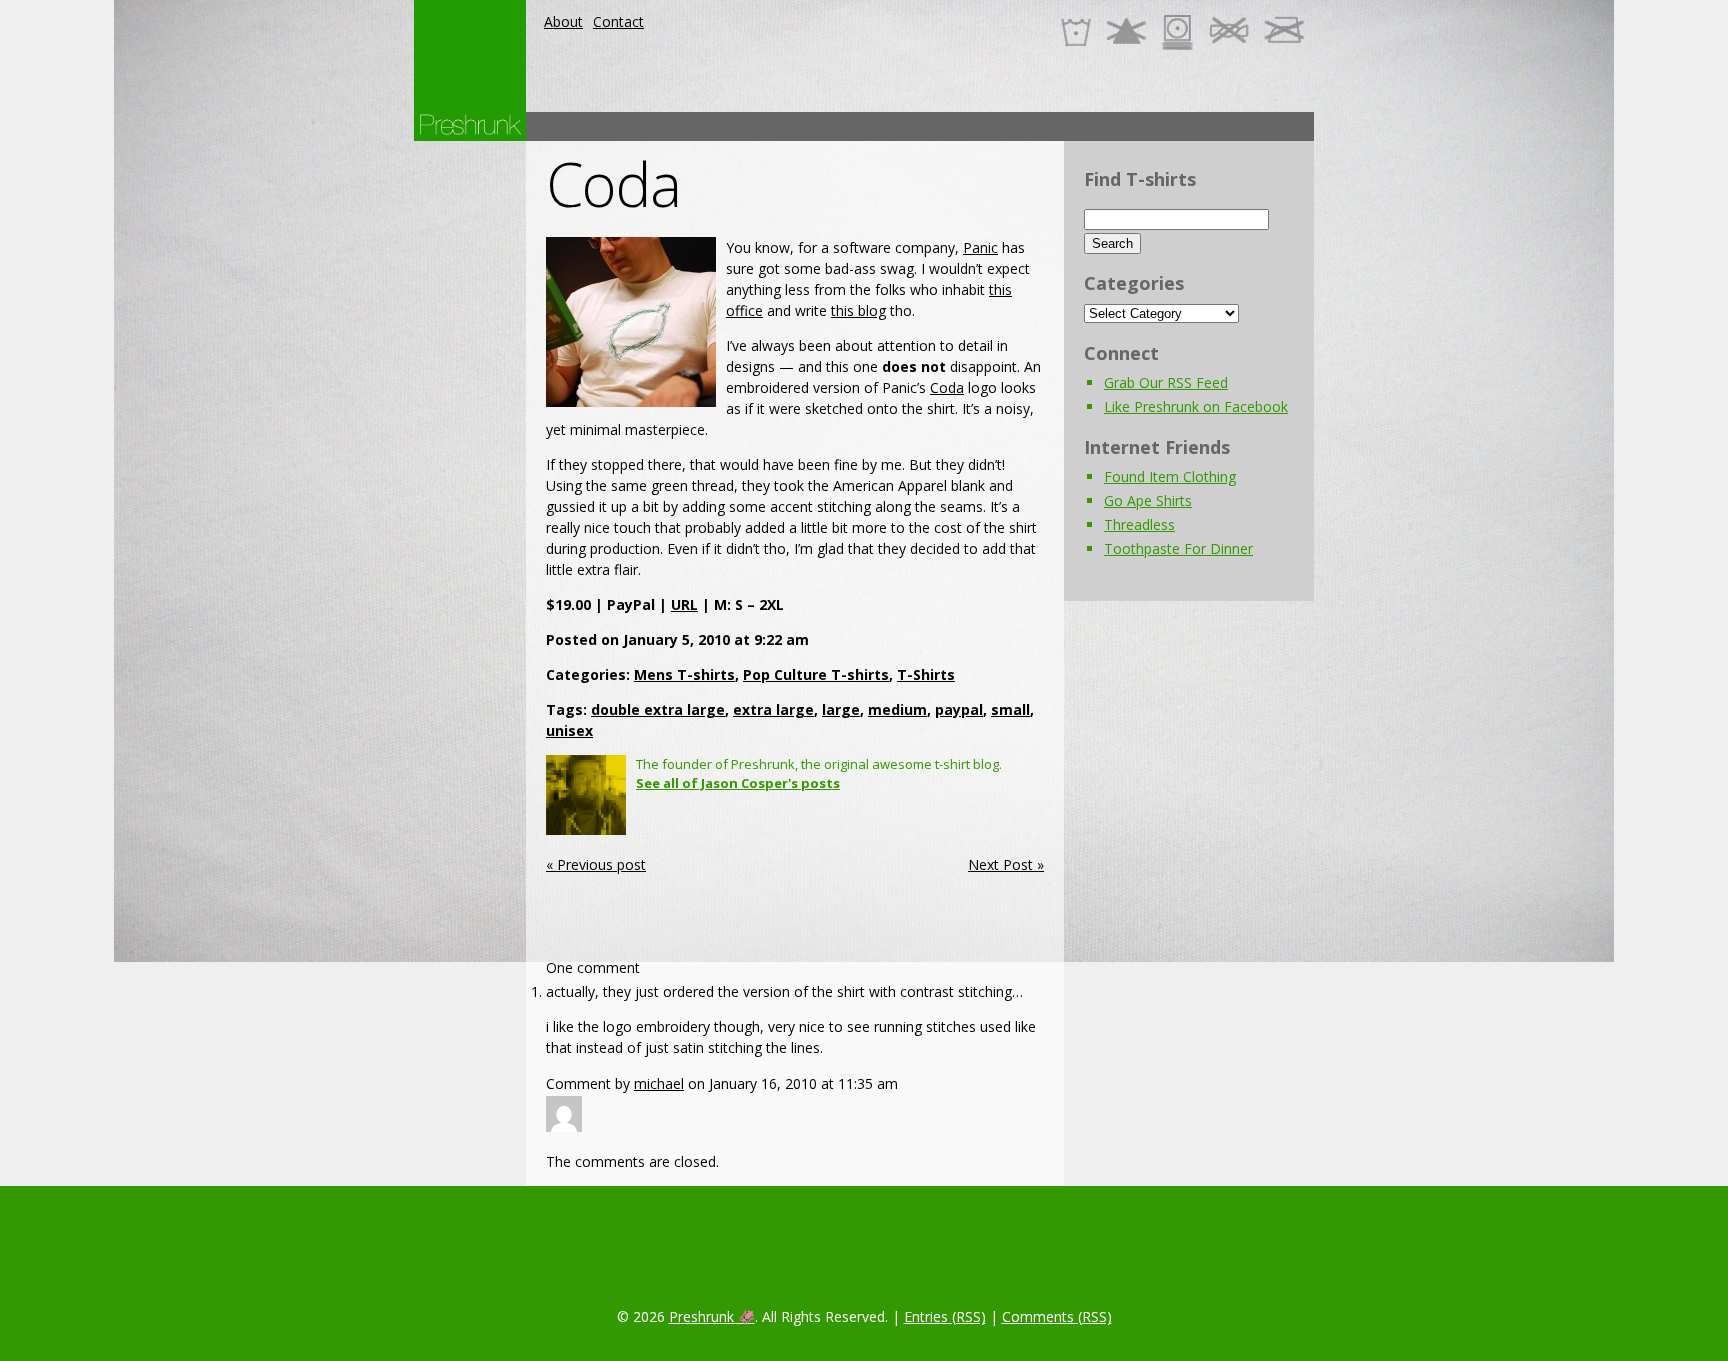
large (841, 709)
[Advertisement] (950, 126)
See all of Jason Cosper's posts (738, 783)
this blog (858, 310)
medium (897, 709)
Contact (618, 21)
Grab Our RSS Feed (1166, 382)
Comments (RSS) (1057, 1316)
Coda (613, 184)
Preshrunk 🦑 (712, 1316)
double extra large (658, 709)
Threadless (1139, 524)
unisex (569, 730)
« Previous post (596, 864)
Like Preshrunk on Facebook (1196, 406)
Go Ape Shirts (1148, 500)
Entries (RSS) (945, 1316)
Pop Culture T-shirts (816, 674)
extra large (773, 709)
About (563, 21)
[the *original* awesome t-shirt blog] (470, 124)
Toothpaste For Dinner (1178, 548)
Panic (980, 247)
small (1010, 709)
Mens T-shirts (684, 674)
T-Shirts (926, 674)
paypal (959, 709)
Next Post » (1006, 864)
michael (659, 1083)
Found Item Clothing (1170, 476)
